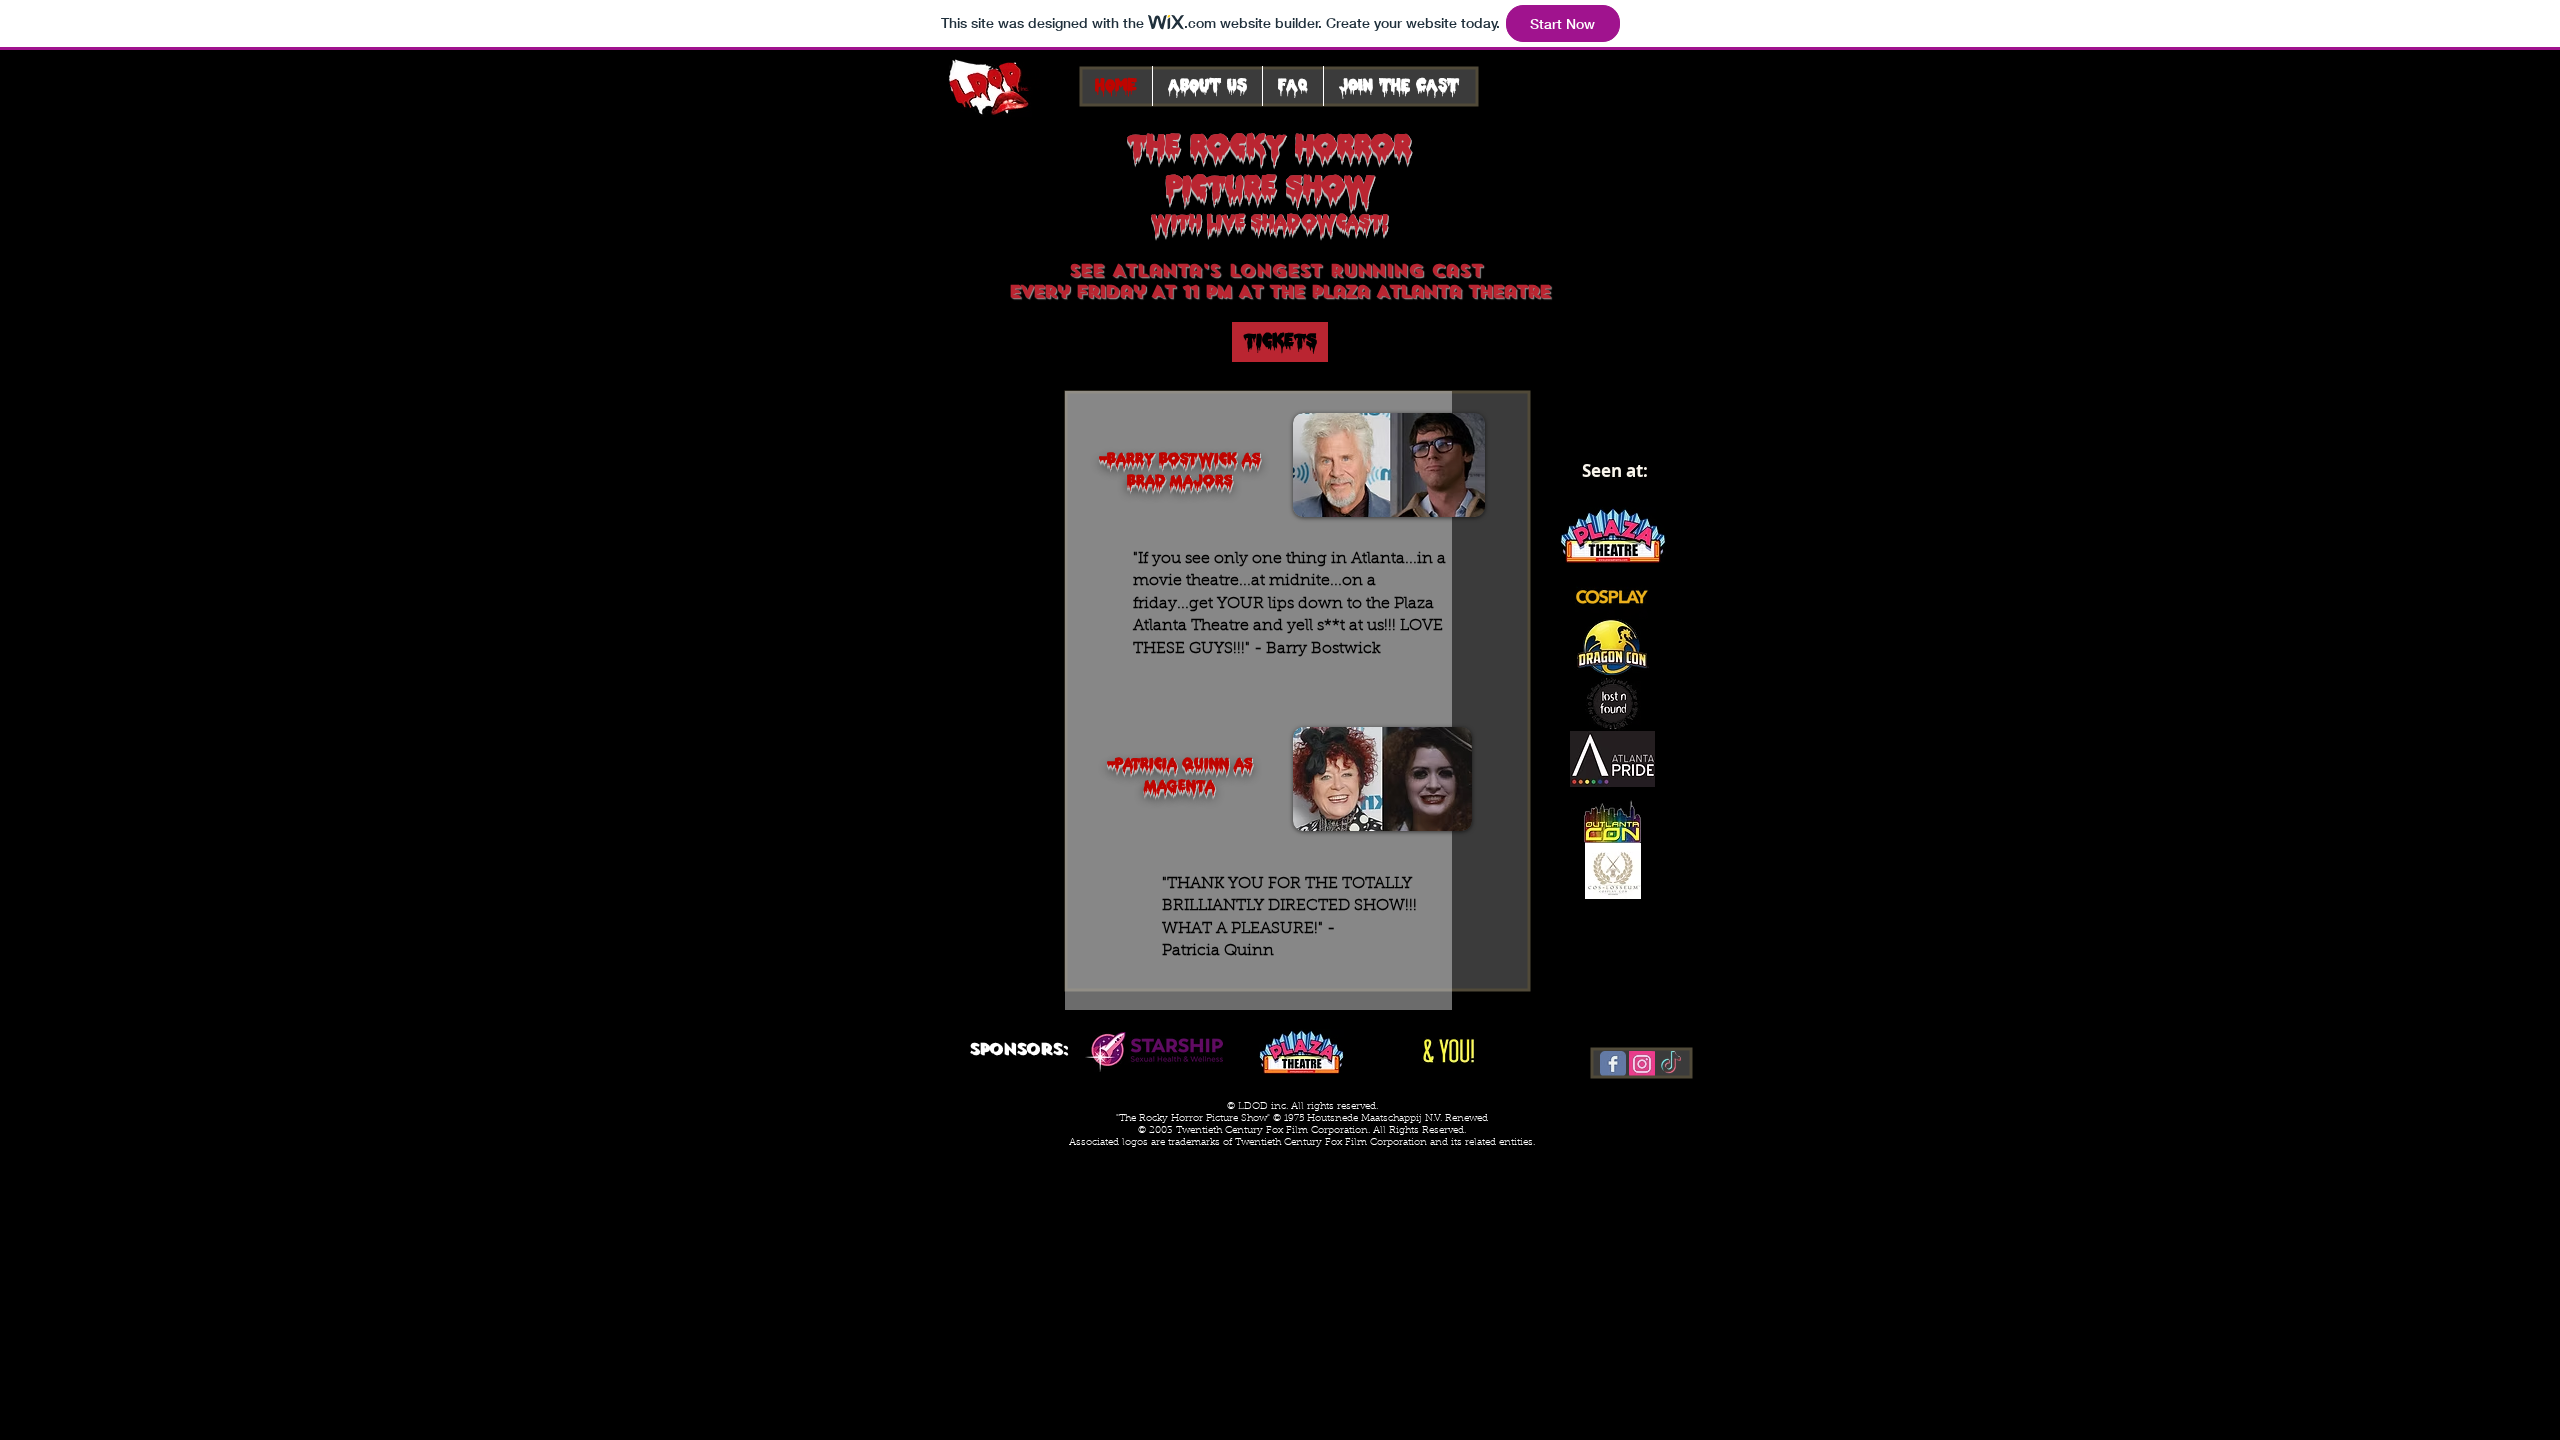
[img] (1154, 1051)
